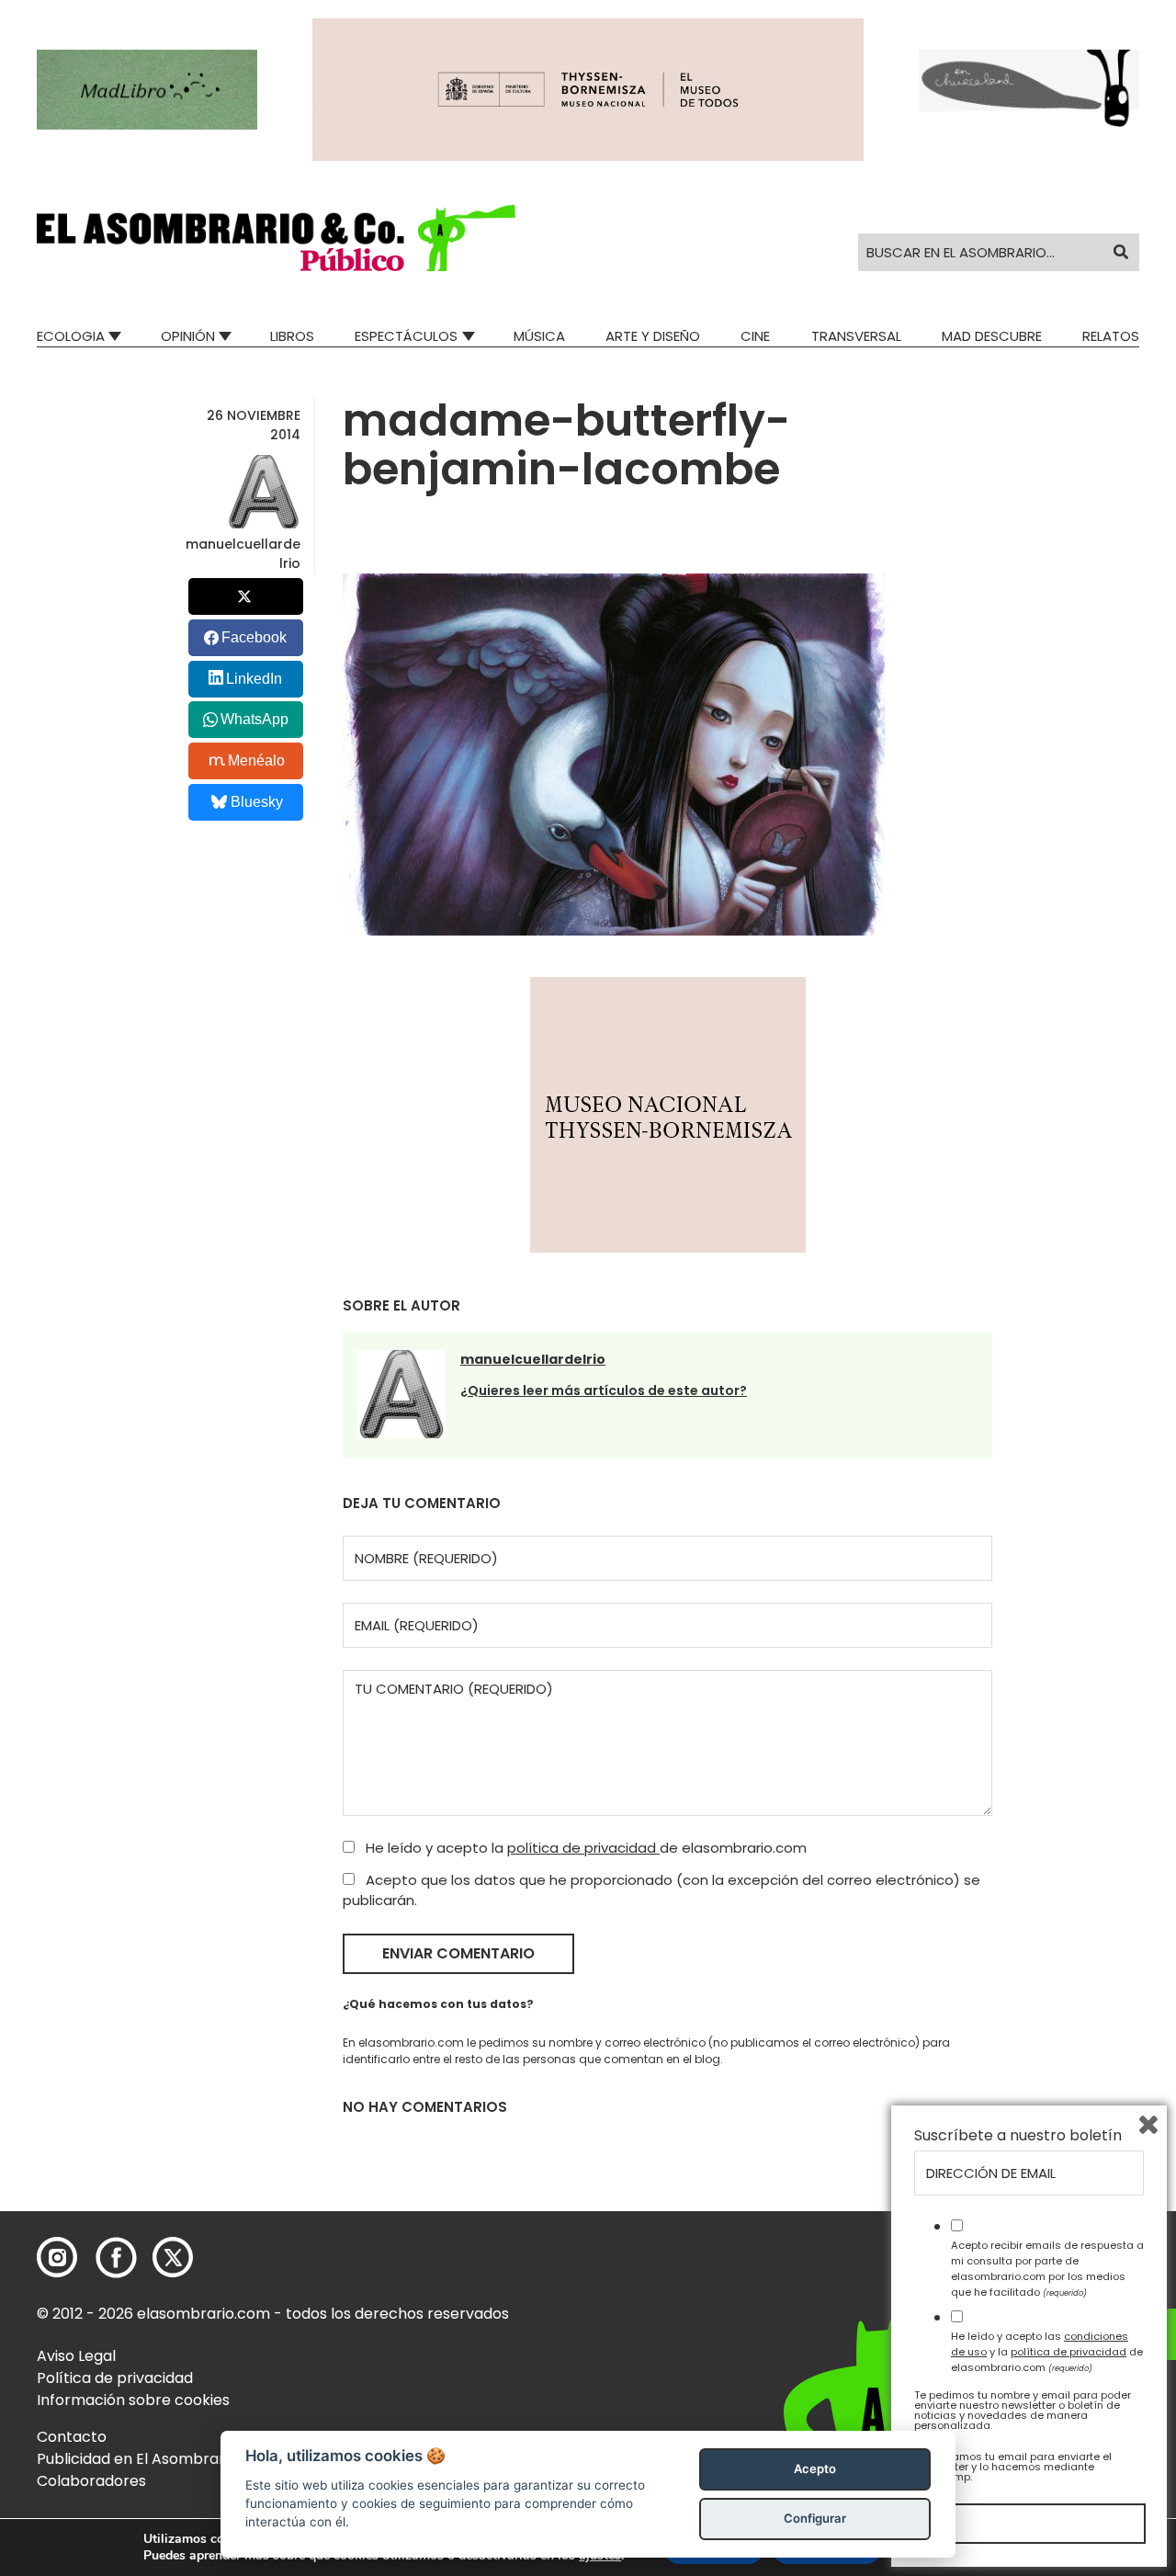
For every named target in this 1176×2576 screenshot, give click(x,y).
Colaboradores (91, 2481)
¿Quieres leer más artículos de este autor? (604, 1390)
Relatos (1111, 336)
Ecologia (71, 336)
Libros (292, 336)
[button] (276, 238)
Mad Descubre (992, 336)
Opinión (188, 336)
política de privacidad (583, 1848)
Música (539, 336)
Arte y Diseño (653, 336)
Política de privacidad (115, 2378)
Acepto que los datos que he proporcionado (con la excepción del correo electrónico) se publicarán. (661, 1890)
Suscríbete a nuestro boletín (1018, 2136)
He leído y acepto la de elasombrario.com (584, 1848)
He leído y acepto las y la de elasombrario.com (1047, 2352)
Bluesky (257, 802)
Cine (755, 336)
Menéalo (256, 760)
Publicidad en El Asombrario (137, 2459)
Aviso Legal (76, 2356)
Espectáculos (406, 336)
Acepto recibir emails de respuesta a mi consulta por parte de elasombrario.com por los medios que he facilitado (1047, 2268)
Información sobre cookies (133, 2400)
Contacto (72, 2437)
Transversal (856, 336)
